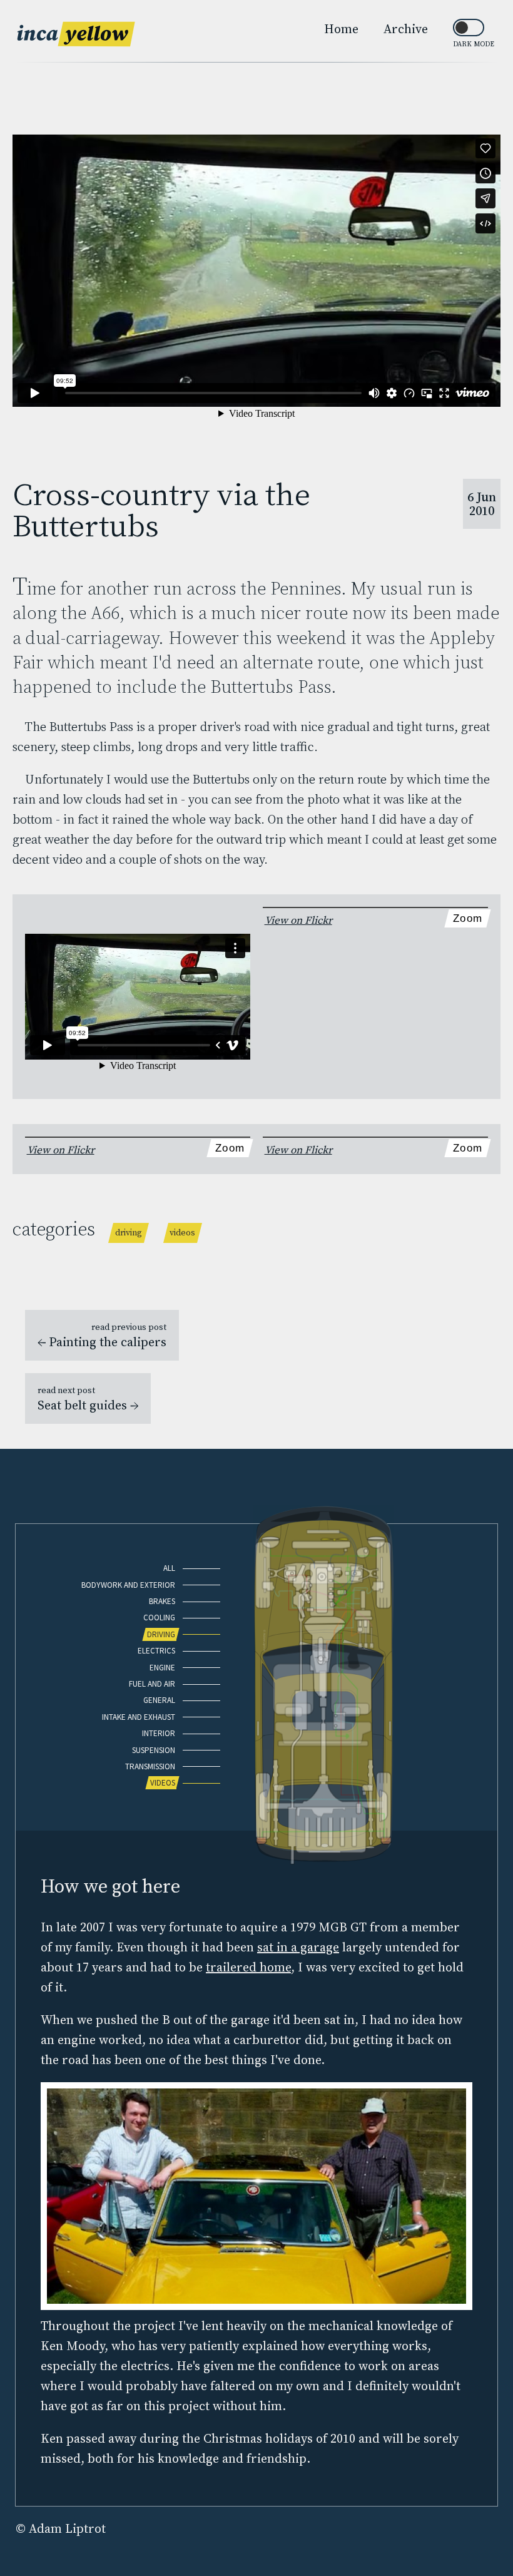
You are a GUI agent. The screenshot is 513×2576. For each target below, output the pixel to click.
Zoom (468, 918)
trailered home (248, 1967)
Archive (406, 29)
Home (341, 29)
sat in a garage (298, 1947)
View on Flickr (298, 920)
